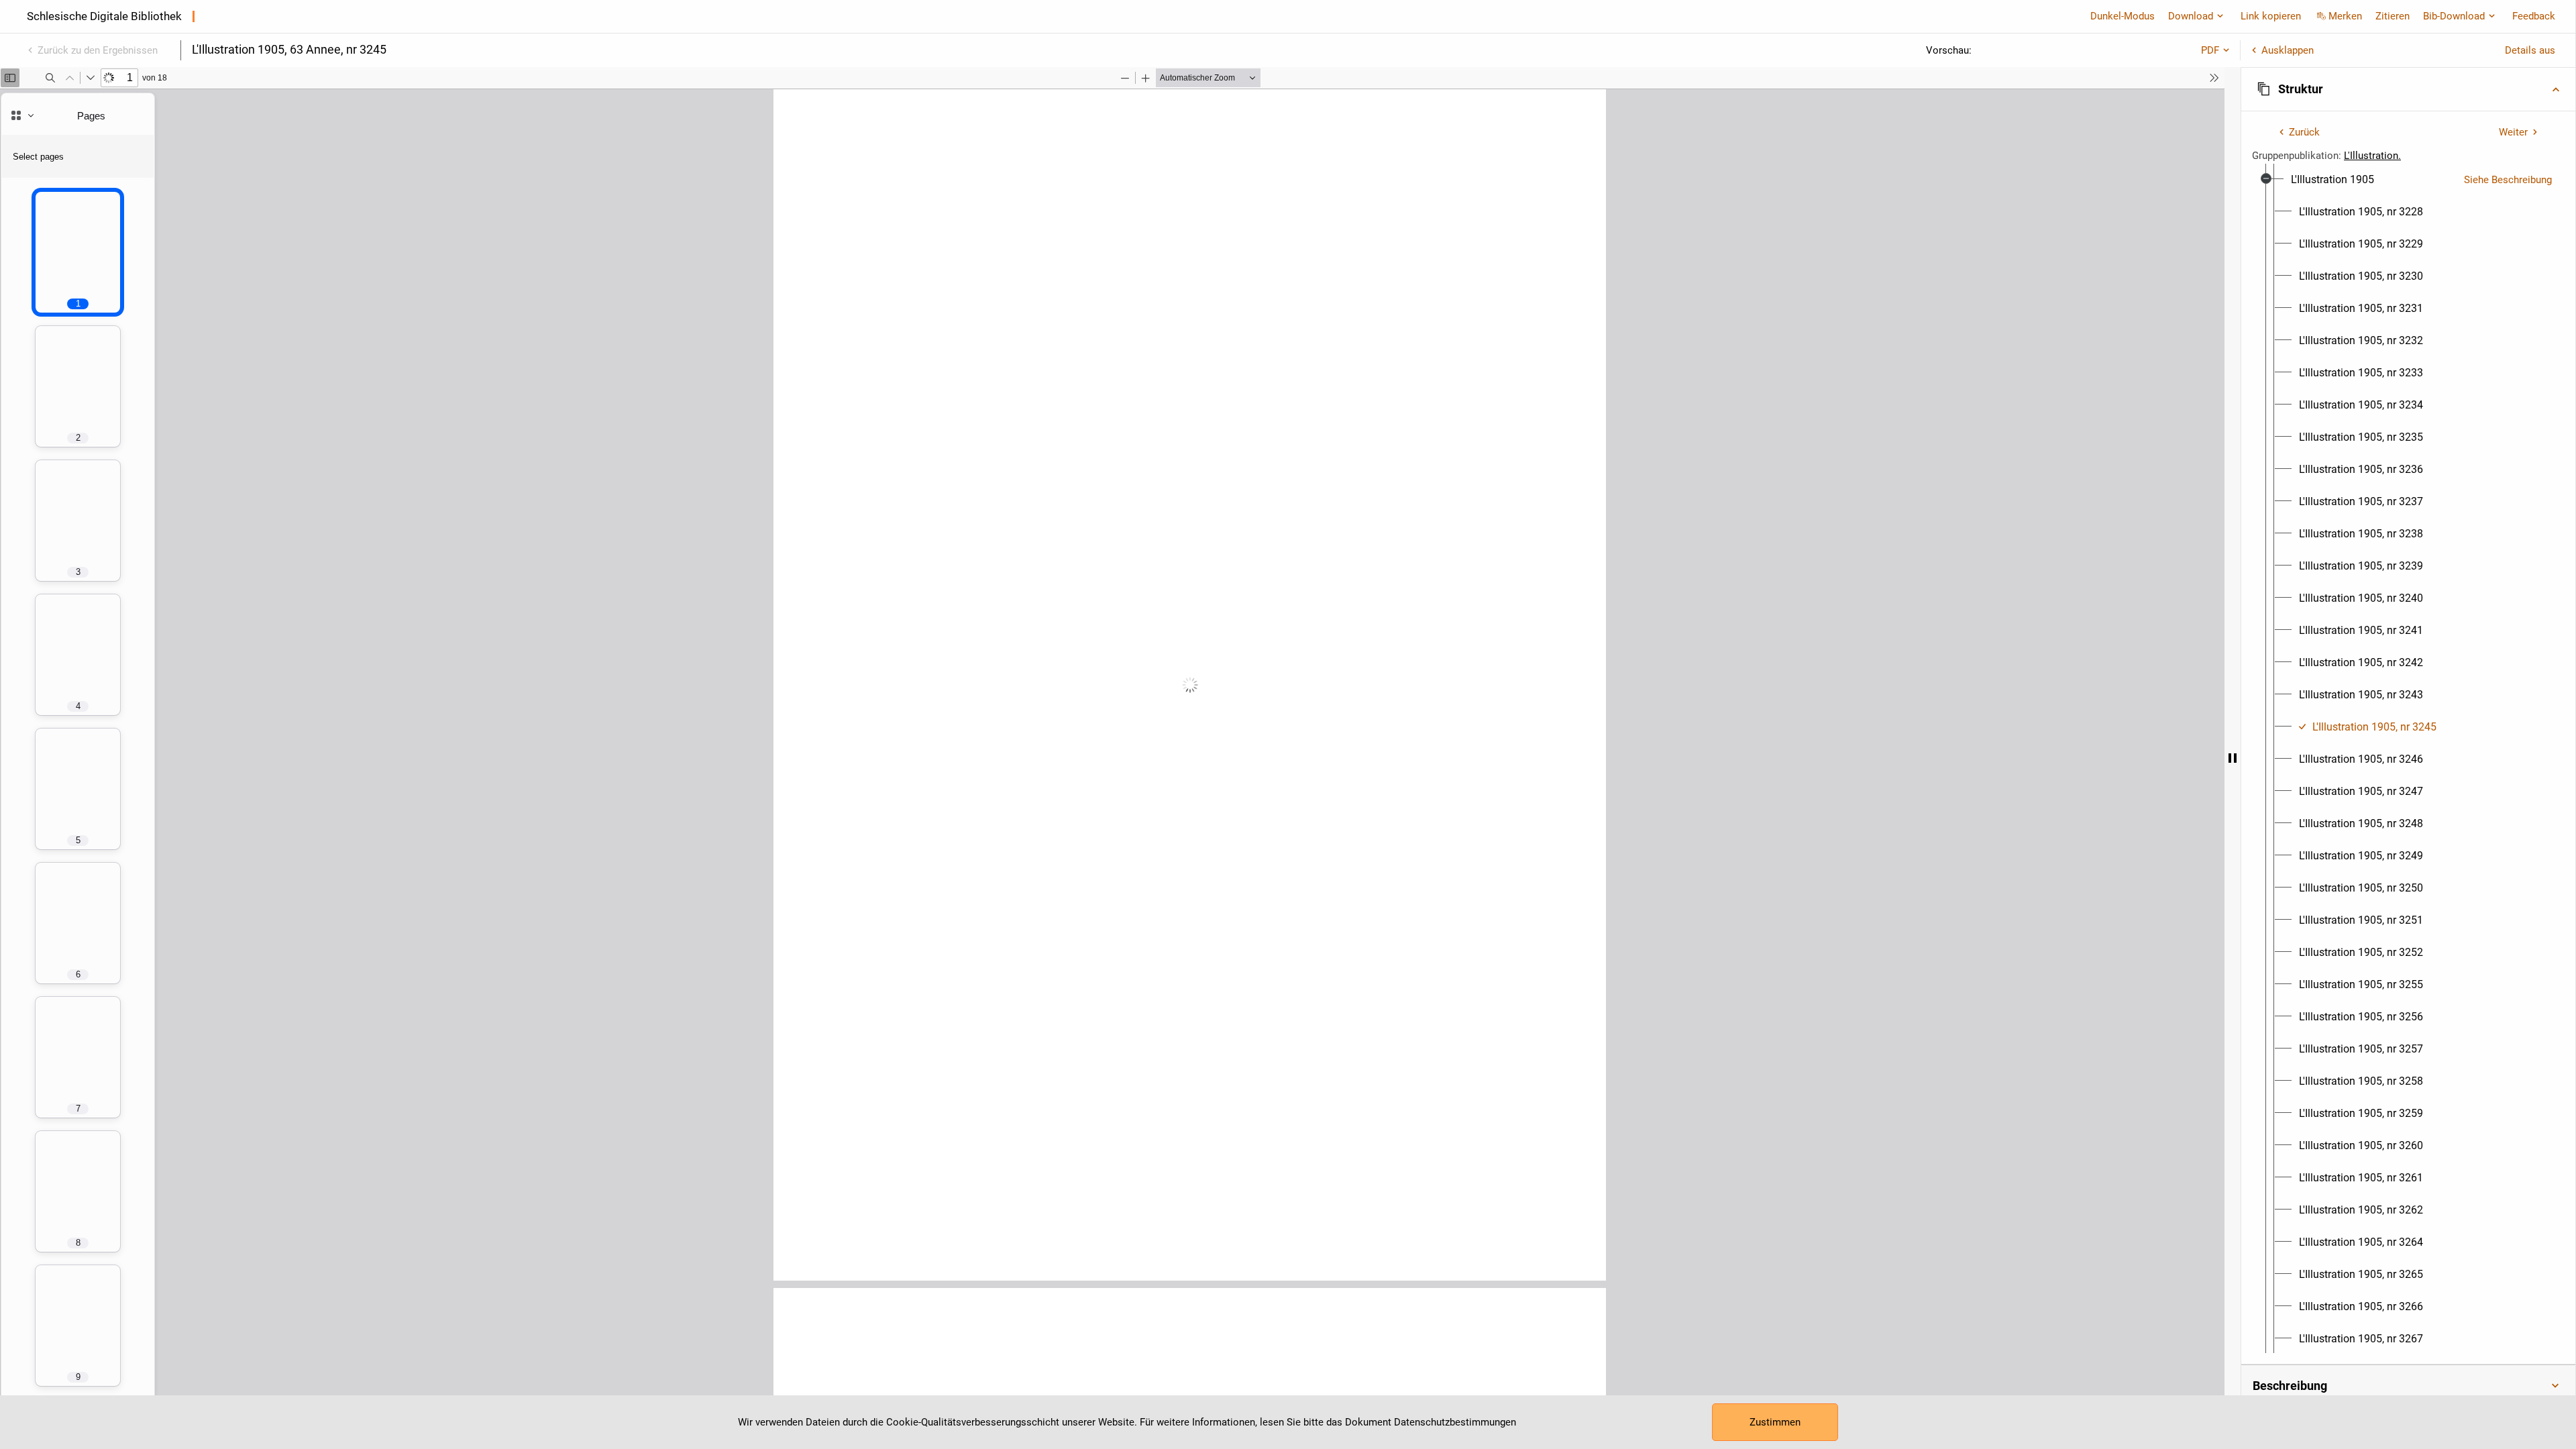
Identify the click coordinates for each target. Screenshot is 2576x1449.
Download (2191, 16)
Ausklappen (2288, 50)
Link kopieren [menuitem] (2271, 16)
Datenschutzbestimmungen (1455, 1422)
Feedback (2534, 16)
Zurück (2304, 132)
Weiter (2513, 132)
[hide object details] (2233, 758)
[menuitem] (2332, 180)
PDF (2210, 50)
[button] (2408, 89)
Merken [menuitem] (2345, 16)
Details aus (2530, 50)
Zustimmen (1775, 1422)
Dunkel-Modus (2123, 16)
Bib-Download (2454, 16)
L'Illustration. (2372, 156)
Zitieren (2393, 16)
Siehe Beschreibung (2508, 180)
